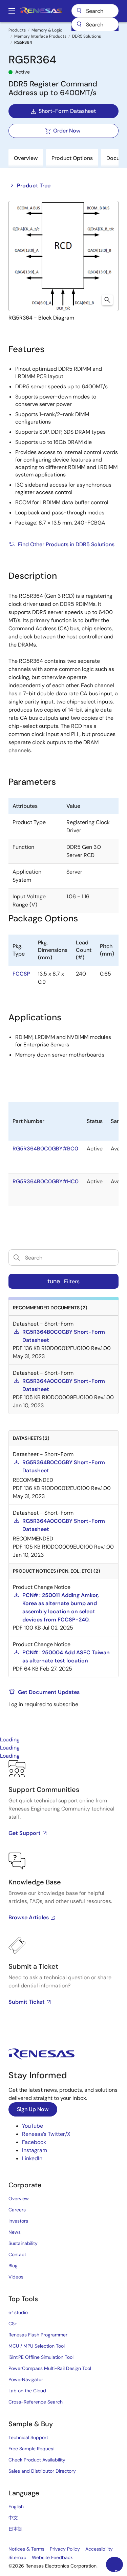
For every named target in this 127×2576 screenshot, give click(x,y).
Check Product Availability (37, 2460)
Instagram (35, 2150)
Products (17, 30)
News (15, 2232)
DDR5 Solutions (87, 36)
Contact (17, 2254)
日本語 (16, 2529)
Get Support (25, 1833)
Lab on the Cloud (27, 2391)
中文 (13, 2518)
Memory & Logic (47, 30)
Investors (18, 2221)
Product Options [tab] (72, 158)
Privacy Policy (65, 2549)
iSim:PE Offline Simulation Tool (41, 2357)
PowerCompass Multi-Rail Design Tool (50, 2368)
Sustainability (23, 2243)
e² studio (18, 2312)
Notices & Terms (26, 2549)
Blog (13, 2266)
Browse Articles (29, 1917)
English (16, 2507)
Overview (19, 2199)
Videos (16, 2277)
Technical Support (28, 2437)
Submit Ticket (27, 2002)
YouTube (33, 2126)
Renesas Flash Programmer (38, 2335)
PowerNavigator (26, 2379)
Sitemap (17, 2557)
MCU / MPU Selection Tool (37, 2346)
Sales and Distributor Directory (42, 2471)
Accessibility (99, 2549)
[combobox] (95, 24)
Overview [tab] (26, 158)
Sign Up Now (33, 2109)
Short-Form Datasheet (67, 111)
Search (95, 11)
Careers (17, 2210)
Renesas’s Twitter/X (46, 2134)
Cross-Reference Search (36, 2402)
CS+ (13, 2324)
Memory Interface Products (40, 36)
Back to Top (119, 2570)
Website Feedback (52, 2557)
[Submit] (79, 24)
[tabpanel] (63, 1894)
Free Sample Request (32, 2449)
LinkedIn (32, 2158)
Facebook (34, 2142)
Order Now (67, 131)
